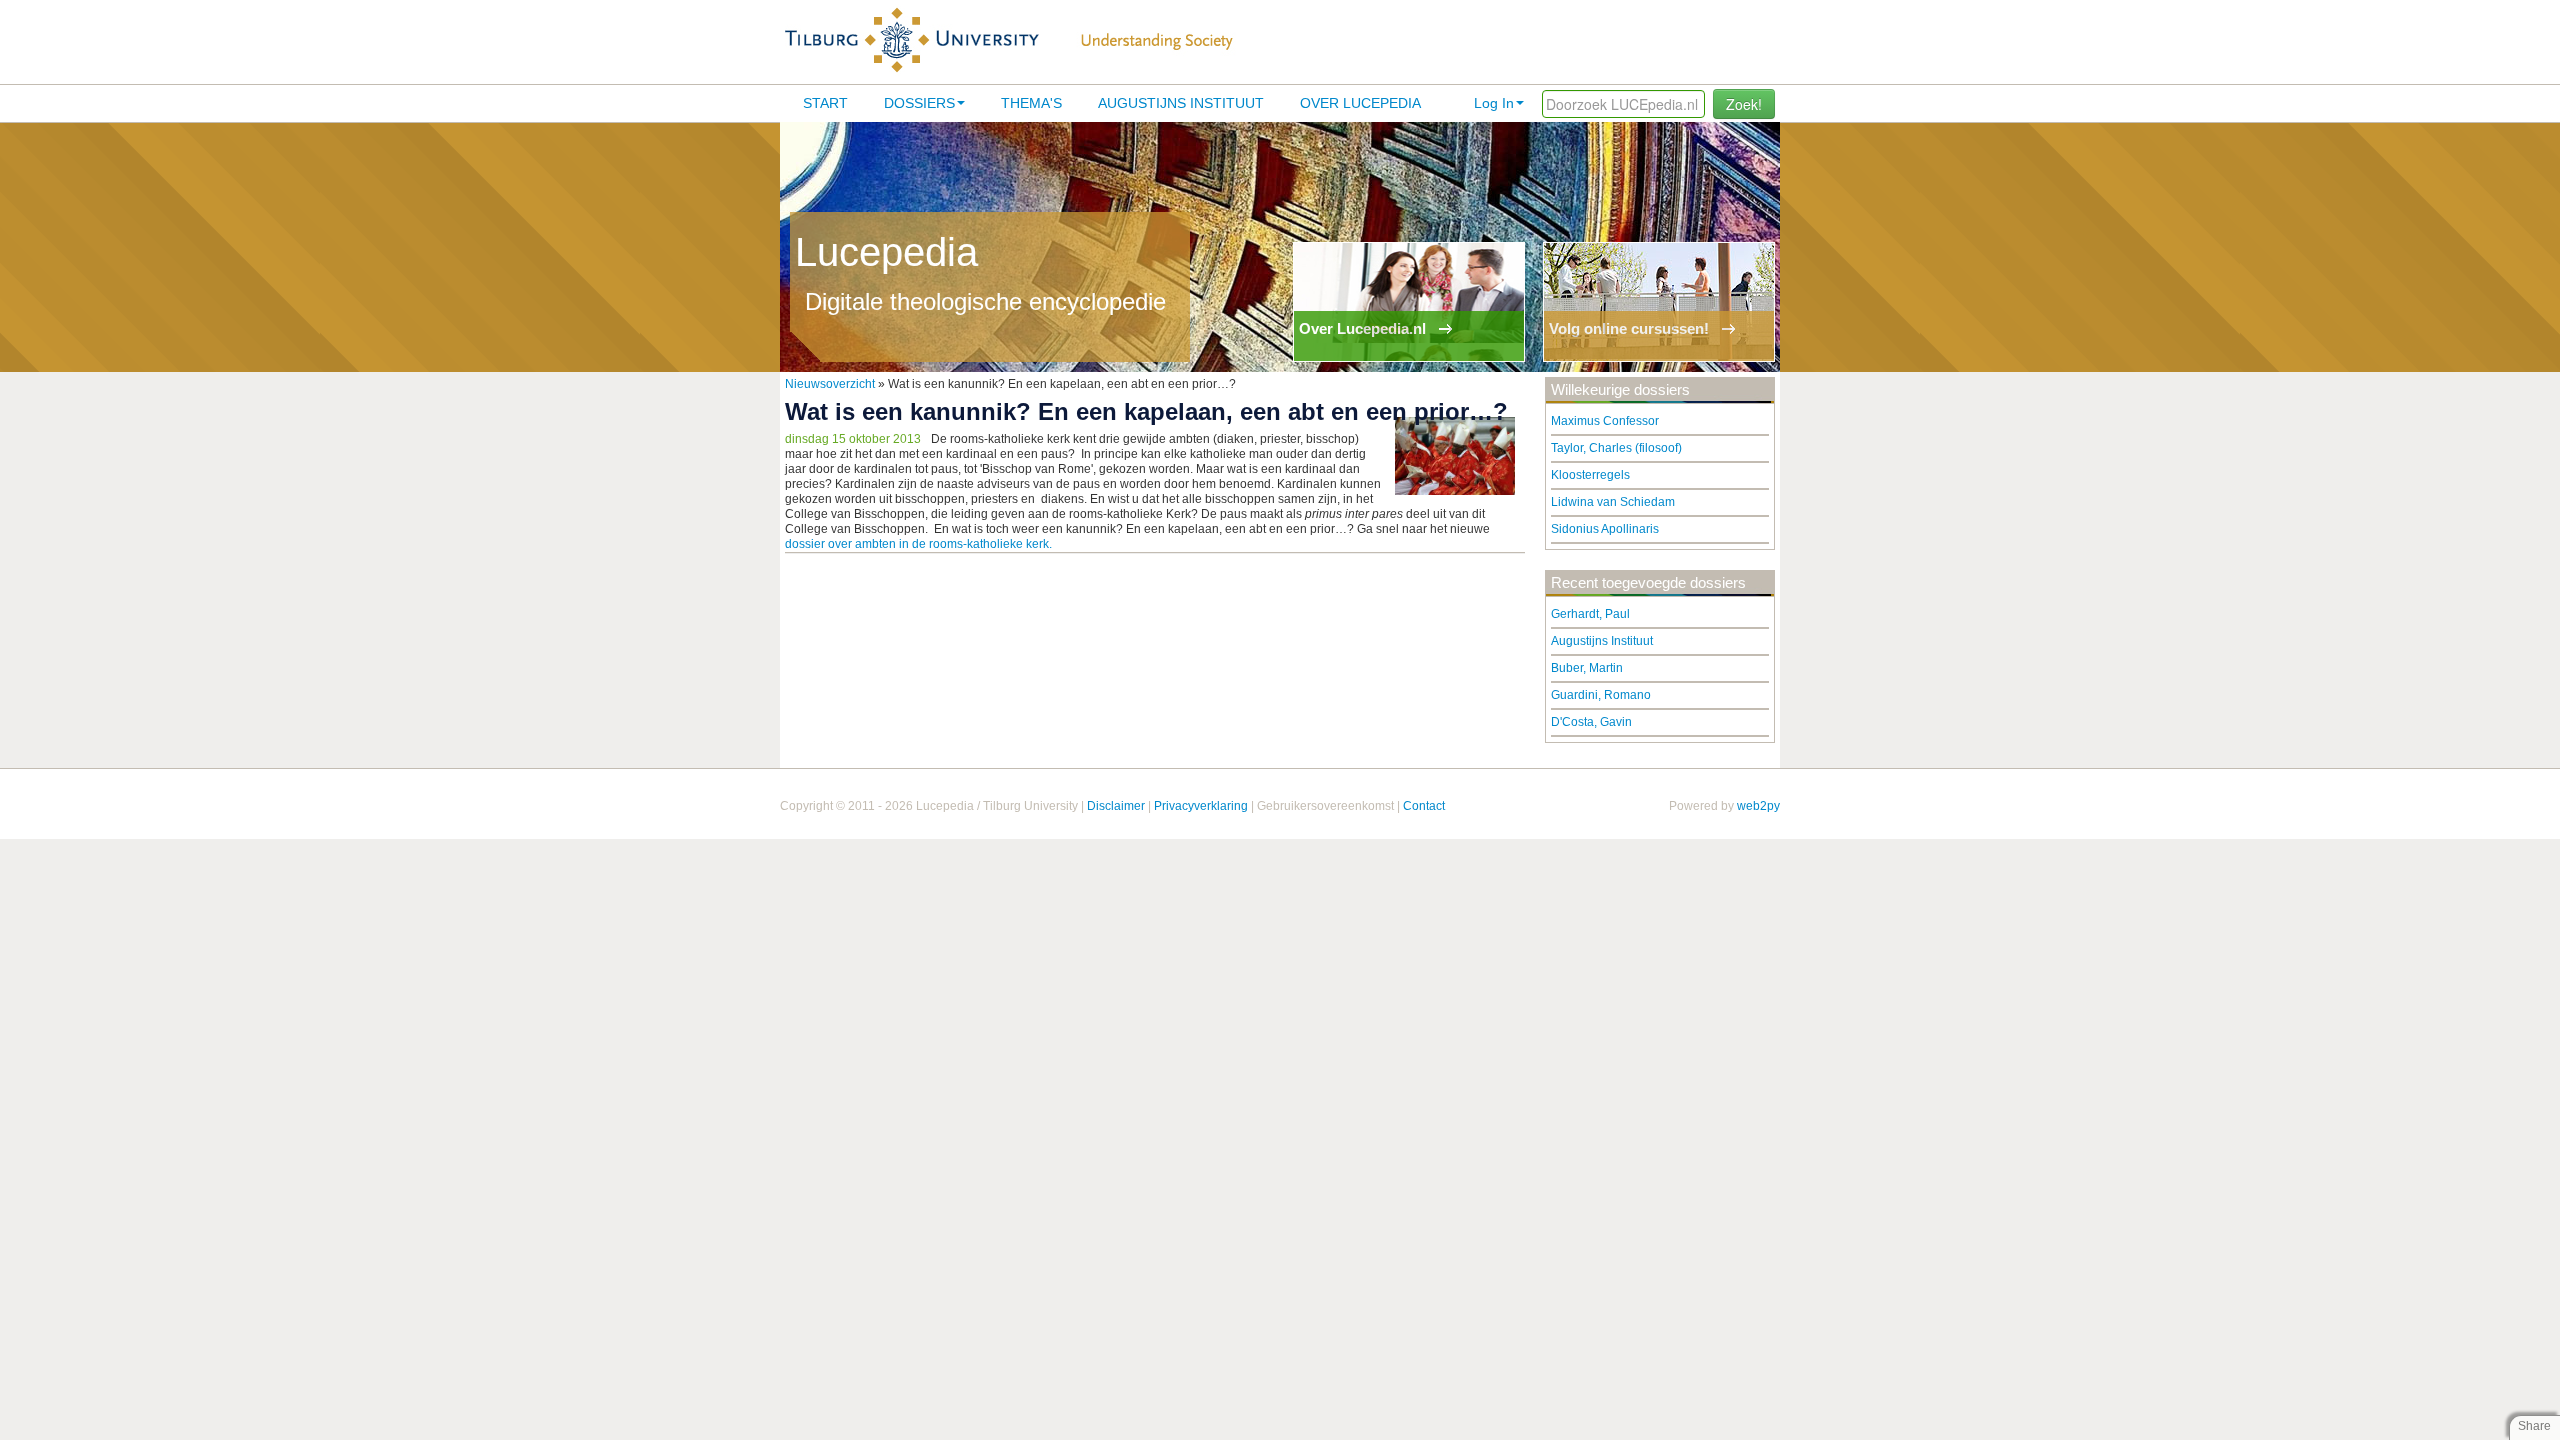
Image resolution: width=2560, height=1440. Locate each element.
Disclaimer (1116, 806)
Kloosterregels (1590, 475)
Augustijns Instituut (1181, 103)
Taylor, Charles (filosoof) (1616, 448)
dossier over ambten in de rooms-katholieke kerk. (918, 544)
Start (825, 103)
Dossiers (919, 103)
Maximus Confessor (1605, 421)
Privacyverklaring (1201, 806)
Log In (1494, 103)
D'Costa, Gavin (1591, 722)
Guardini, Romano (1601, 695)
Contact (1424, 806)
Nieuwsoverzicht (830, 384)
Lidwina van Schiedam (1613, 502)
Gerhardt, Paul (1590, 614)
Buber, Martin (1587, 668)
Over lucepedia (1360, 103)
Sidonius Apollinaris (1605, 529)
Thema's (1031, 103)
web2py (1758, 806)
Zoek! (1744, 104)
